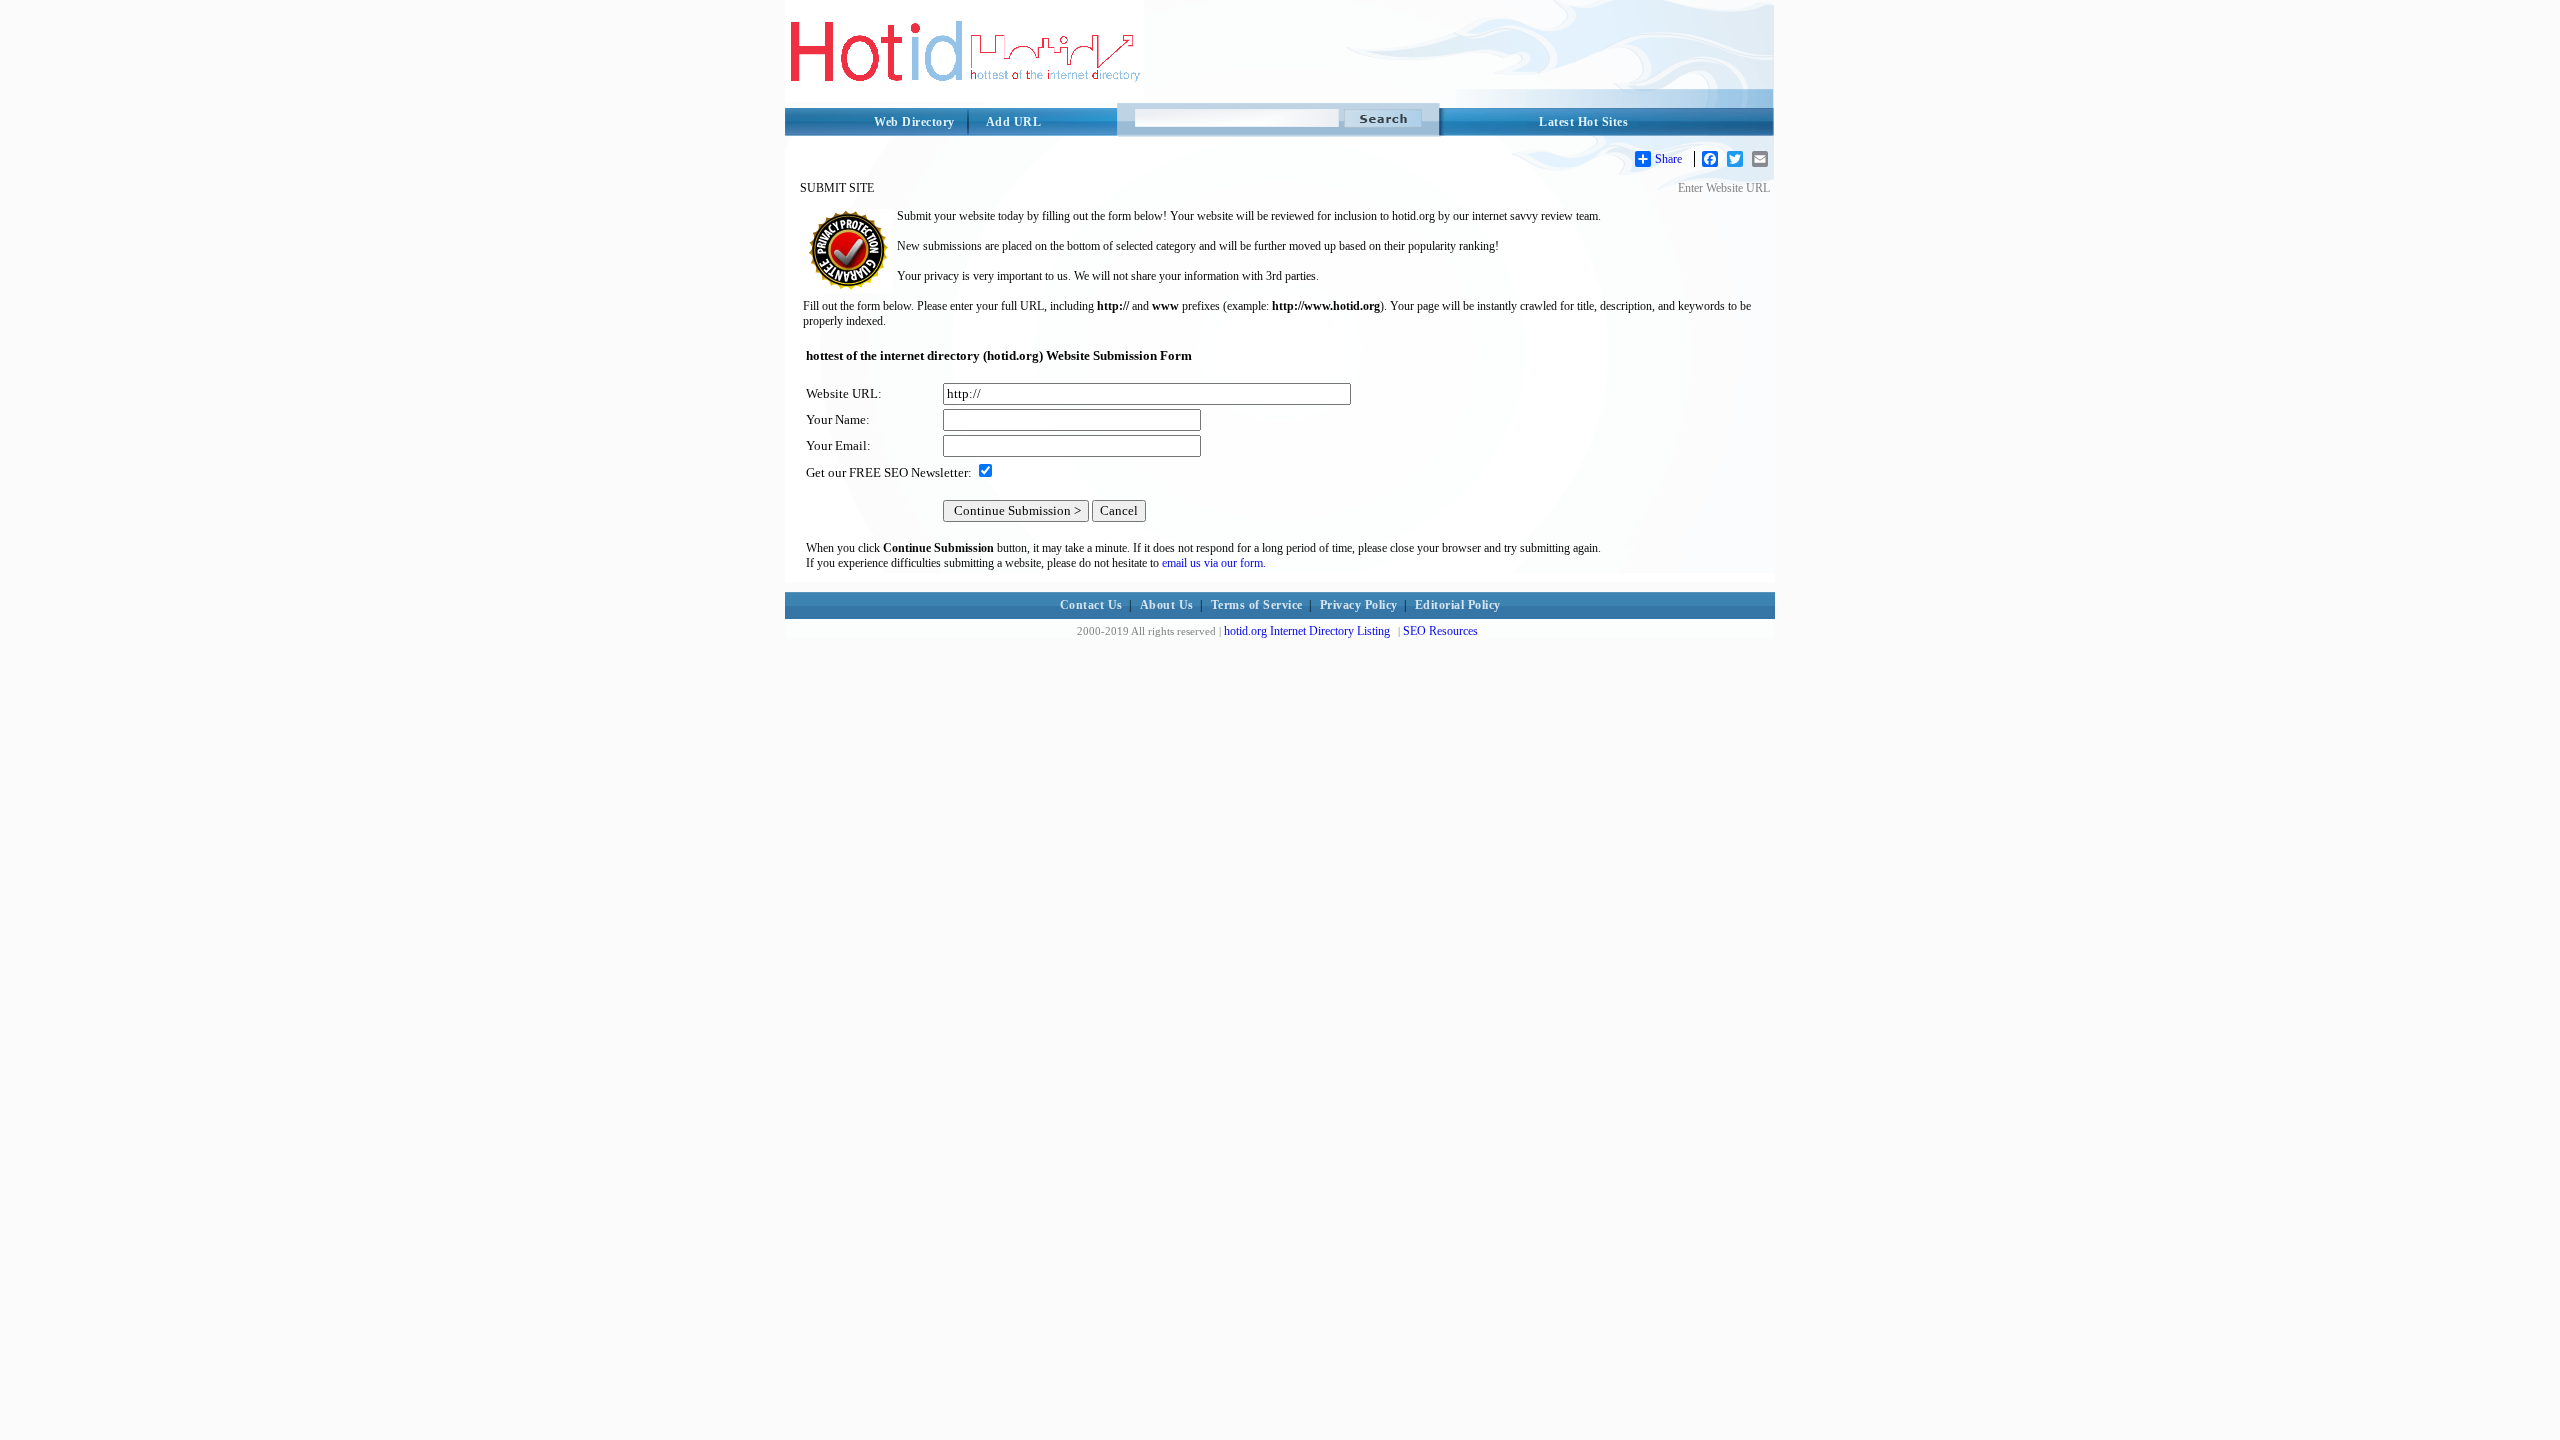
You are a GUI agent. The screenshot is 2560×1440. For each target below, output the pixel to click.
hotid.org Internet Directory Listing (1307, 631)
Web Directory (914, 122)
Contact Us (1091, 605)
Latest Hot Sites (1583, 122)
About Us (1167, 605)
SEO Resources (1440, 631)
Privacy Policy (1359, 605)
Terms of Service (1257, 605)
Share (1668, 159)
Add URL (1014, 122)
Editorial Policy (1458, 605)
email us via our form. (1214, 563)
